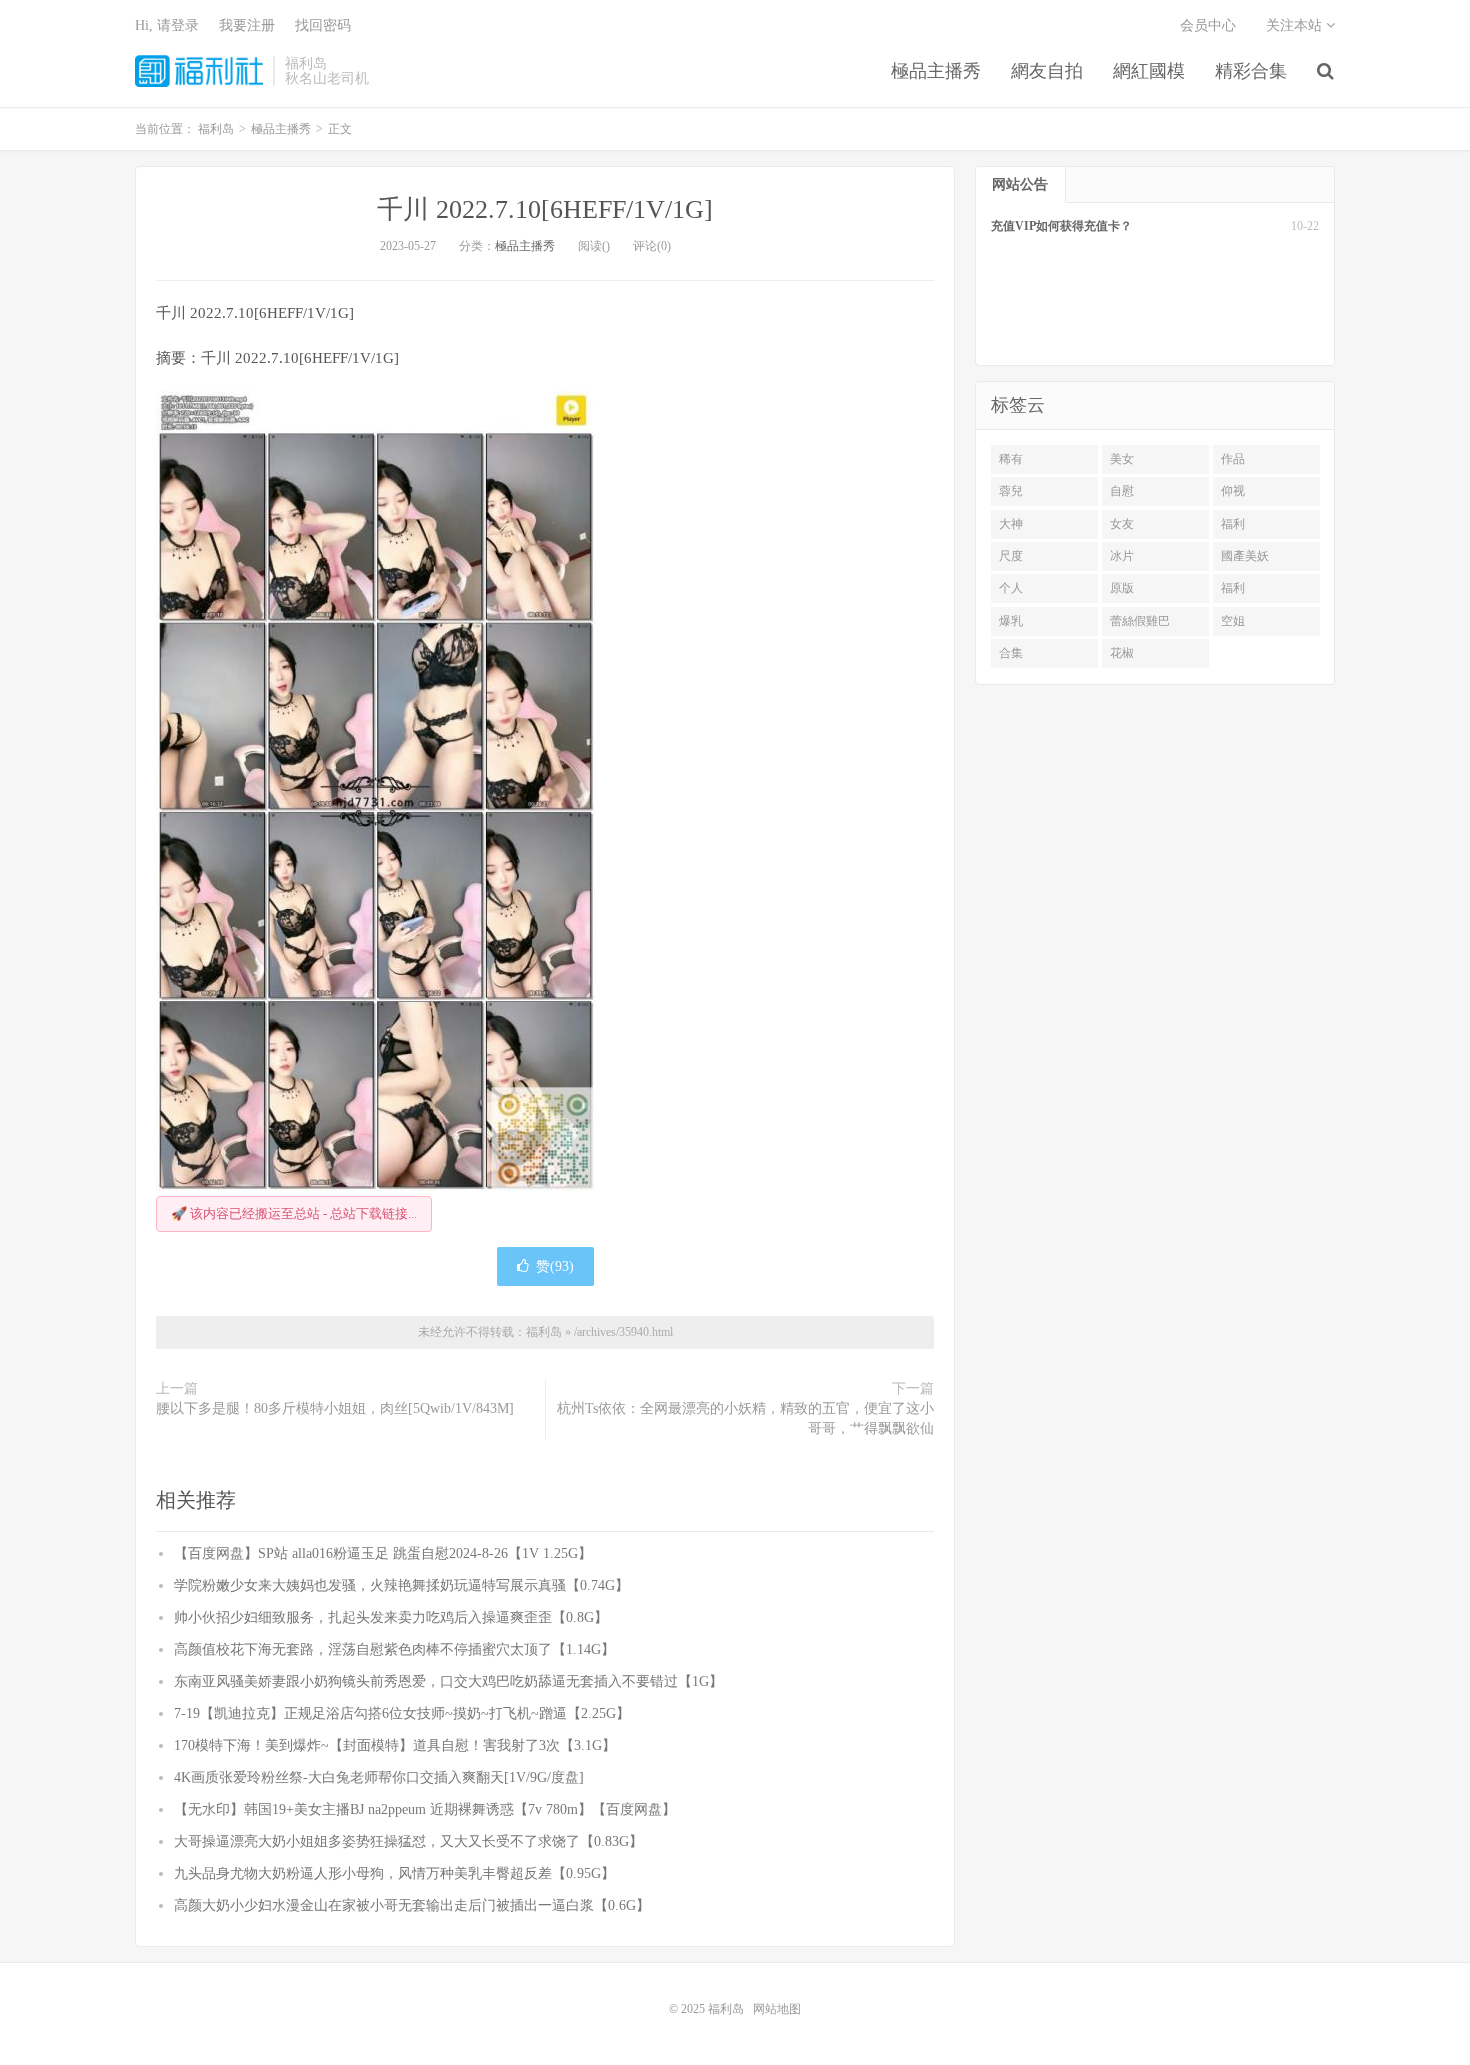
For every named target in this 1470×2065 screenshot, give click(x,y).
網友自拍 (1047, 71)
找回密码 (323, 25)
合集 (1011, 653)
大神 (1011, 524)
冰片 (1122, 556)
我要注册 (247, 25)
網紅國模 (1149, 71)
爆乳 (1011, 621)
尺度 (1011, 556)
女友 (1122, 524)
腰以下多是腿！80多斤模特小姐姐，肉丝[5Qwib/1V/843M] (335, 1408)
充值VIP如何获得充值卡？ (1061, 226)
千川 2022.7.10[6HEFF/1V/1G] (545, 209)
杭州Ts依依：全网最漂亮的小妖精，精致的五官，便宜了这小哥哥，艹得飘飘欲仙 (745, 1418)
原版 (1122, 588)
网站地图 (777, 2009)
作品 (1233, 459)
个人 (1011, 588)
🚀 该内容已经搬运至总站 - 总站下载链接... (294, 1213)
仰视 (1233, 491)
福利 (1233, 524)
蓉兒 (1011, 491)
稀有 (1011, 459)
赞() (555, 1266)
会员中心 (1208, 25)
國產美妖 (1245, 556)
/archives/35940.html (623, 1332)
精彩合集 (1251, 71)
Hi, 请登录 (167, 25)
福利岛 (199, 71)
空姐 (1233, 621)
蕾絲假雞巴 (1140, 621)
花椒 (1122, 653)
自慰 (1122, 491)
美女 (1122, 459)
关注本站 (1296, 25)
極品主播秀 (936, 71)
